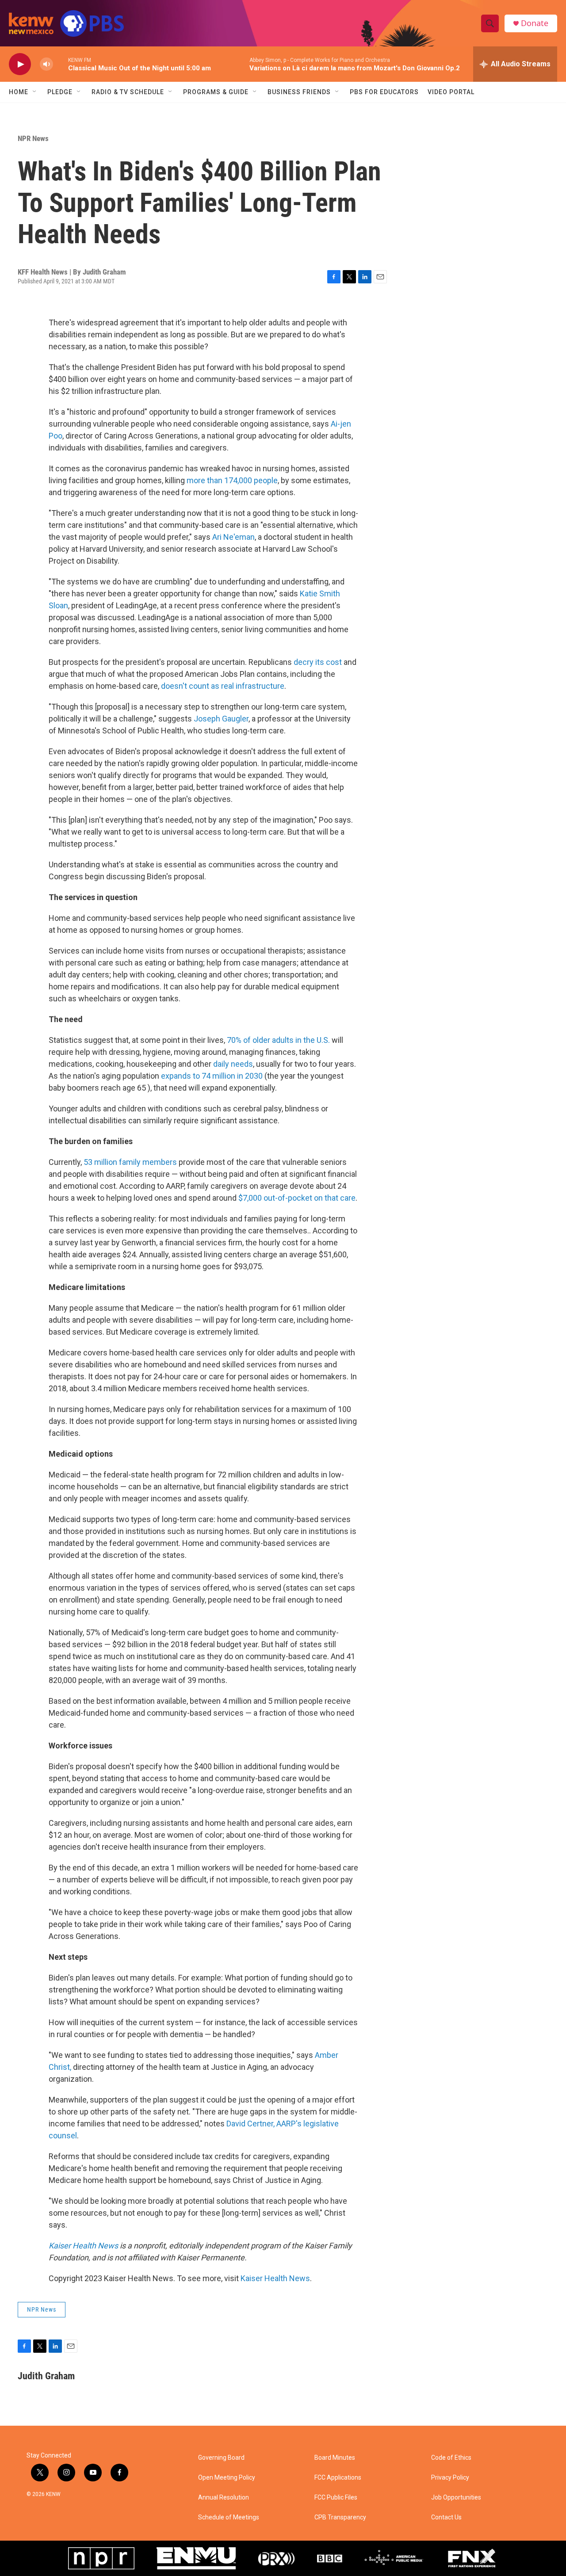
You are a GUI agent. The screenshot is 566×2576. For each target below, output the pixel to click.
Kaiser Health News (275, 2278)
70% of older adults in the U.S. (278, 1040)
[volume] (46, 64)
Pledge (60, 92)
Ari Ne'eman (233, 537)
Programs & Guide (216, 92)
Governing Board (221, 2458)
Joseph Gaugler (221, 719)
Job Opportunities (456, 2498)
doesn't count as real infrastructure (223, 686)
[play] (20, 64)
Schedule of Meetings (229, 2517)
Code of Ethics (451, 2458)
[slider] (61, 64)
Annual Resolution (224, 2498)
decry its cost (318, 662)
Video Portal (451, 92)
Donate (535, 23)
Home (19, 92)
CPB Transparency (340, 2517)
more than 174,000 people (232, 480)
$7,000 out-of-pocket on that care (297, 1198)
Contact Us (446, 2517)
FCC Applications (338, 2478)
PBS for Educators (384, 92)
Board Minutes (335, 2458)
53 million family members (130, 1162)
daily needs (233, 1064)
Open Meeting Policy (227, 2478)
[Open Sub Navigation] (35, 92)
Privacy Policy (450, 2478)
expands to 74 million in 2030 (212, 1076)
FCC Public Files (336, 2498)
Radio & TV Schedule (128, 92)
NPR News (33, 138)
